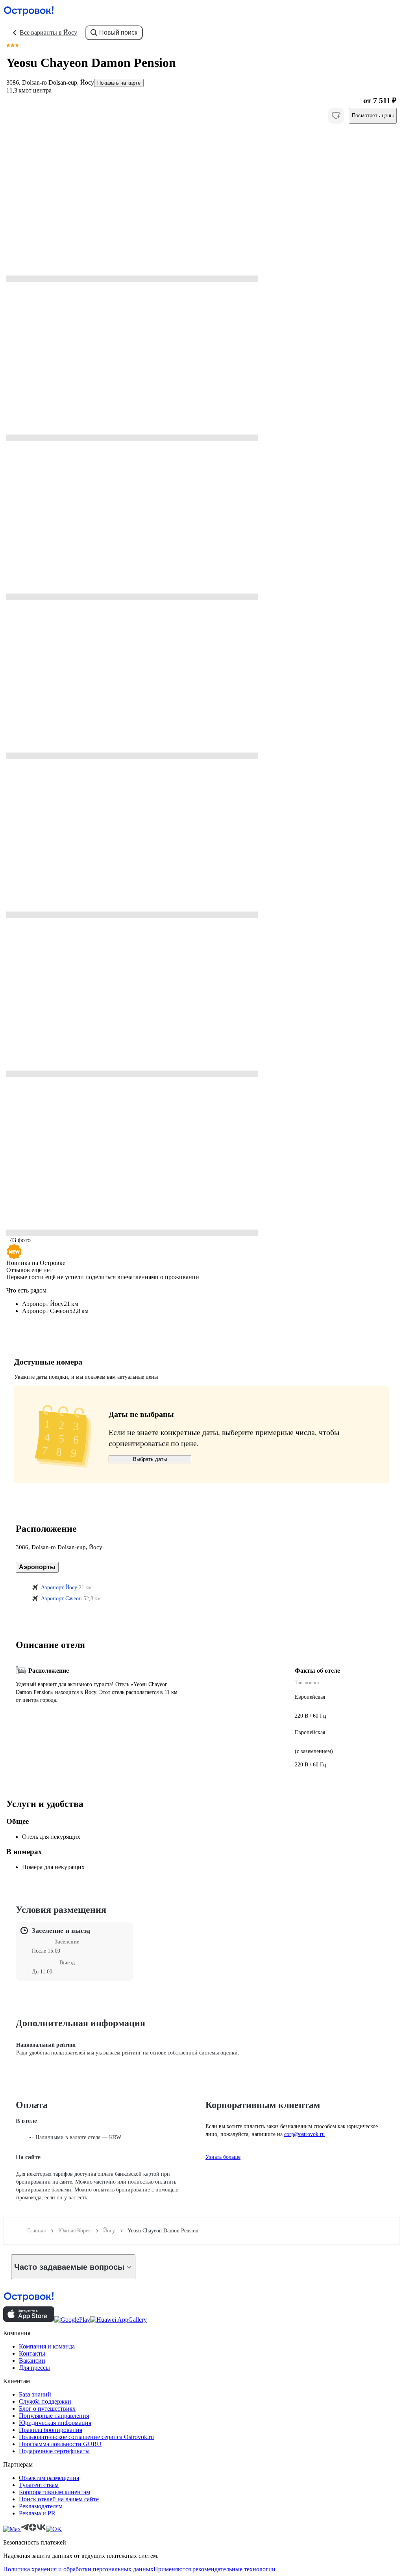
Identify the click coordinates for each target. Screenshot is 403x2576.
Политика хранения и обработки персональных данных (78, 2569)
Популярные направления (54, 2416)
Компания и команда (47, 2346)
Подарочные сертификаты (54, 2451)
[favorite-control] (336, 116)
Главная (36, 2231)
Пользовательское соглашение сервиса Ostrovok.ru (86, 2437)
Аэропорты (37, 1567)
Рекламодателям (41, 2506)
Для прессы (34, 2368)
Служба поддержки (45, 2401)
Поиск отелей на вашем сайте (59, 2499)
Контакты (32, 2353)
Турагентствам (39, 2485)
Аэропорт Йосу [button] (59, 1588)
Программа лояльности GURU (60, 2444)
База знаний (35, 2394)
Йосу (109, 2231)
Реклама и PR (37, 2513)
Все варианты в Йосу (48, 32)
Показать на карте (119, 83)
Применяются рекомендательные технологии (214, 2569)
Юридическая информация (55, 2423)
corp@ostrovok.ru (304, 2134)
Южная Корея (74, 2231)
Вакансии (32, 2361)
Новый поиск (118, 32)
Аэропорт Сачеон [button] (61, 1599)
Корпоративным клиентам (55, 2492)
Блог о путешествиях (47, 2409)
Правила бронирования (51, 2430)
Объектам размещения (49, 2478)
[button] (201, 203)
